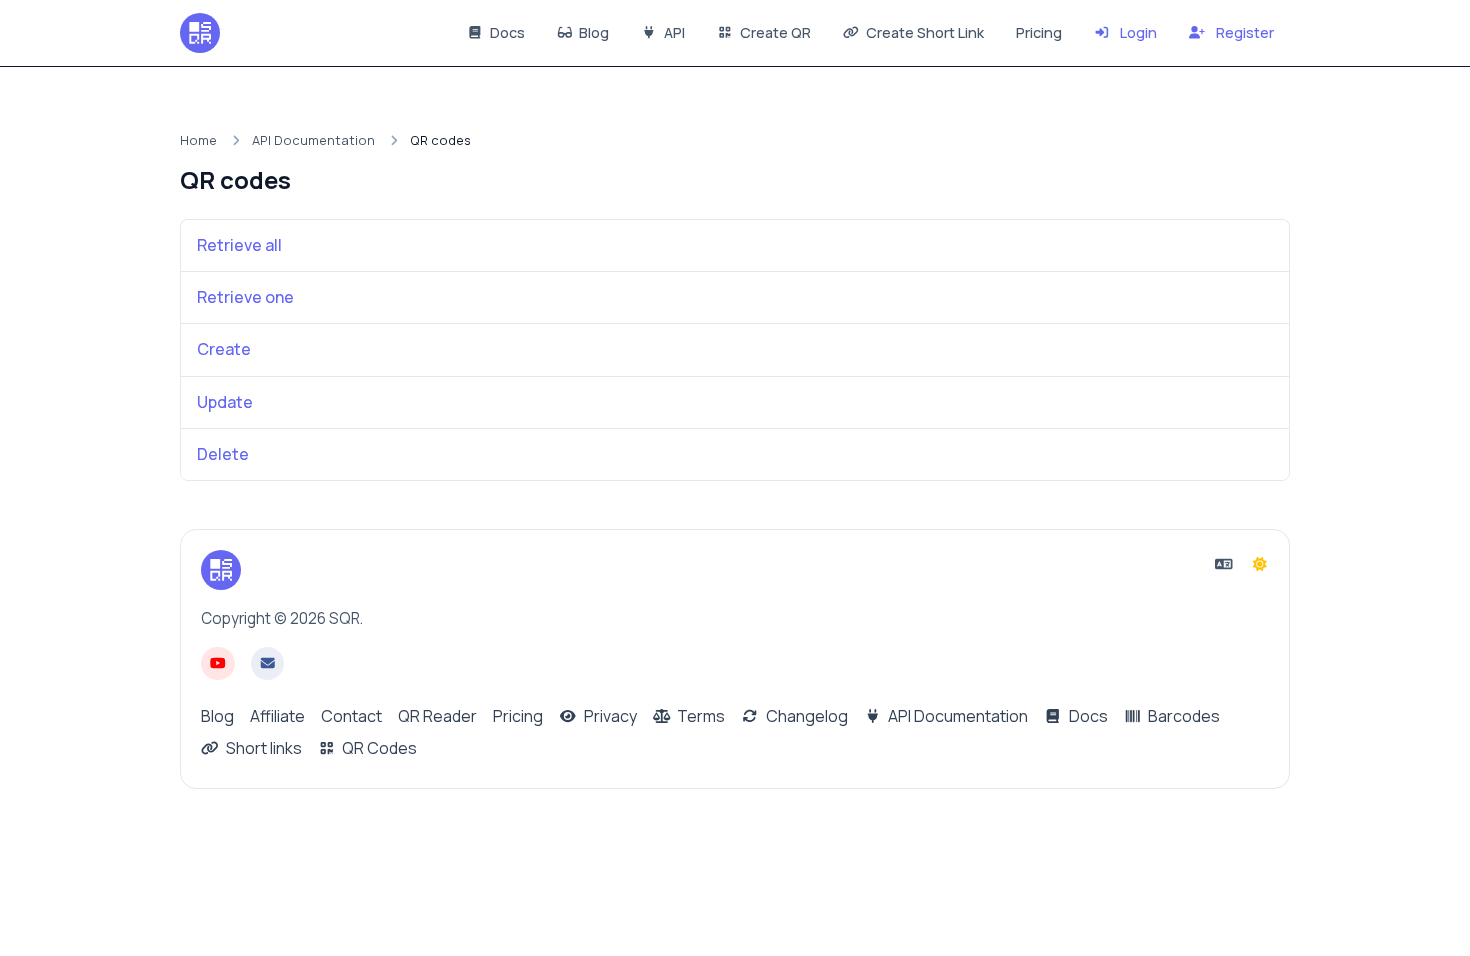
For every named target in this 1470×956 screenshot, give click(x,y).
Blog (592, 32)
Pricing (1039, 32)
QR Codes (378, 748)
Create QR (774, 32)
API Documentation (313, 140)
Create (224, 349)
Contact (351, 716)
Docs (506, 32)
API (673, 32)
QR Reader (437, 716)
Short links (262, 748)
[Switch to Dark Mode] (1260, 564)
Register (1243, 32)
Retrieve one (245, 297)
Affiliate (277, 716)
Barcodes (1182, 716)
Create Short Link (923, 32)
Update (225, 402)
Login (1137, 32)
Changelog (805, 716)
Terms (699, 716)
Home (198, 140)
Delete (223, 454)
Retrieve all (239, 245)
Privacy (609, 716)
